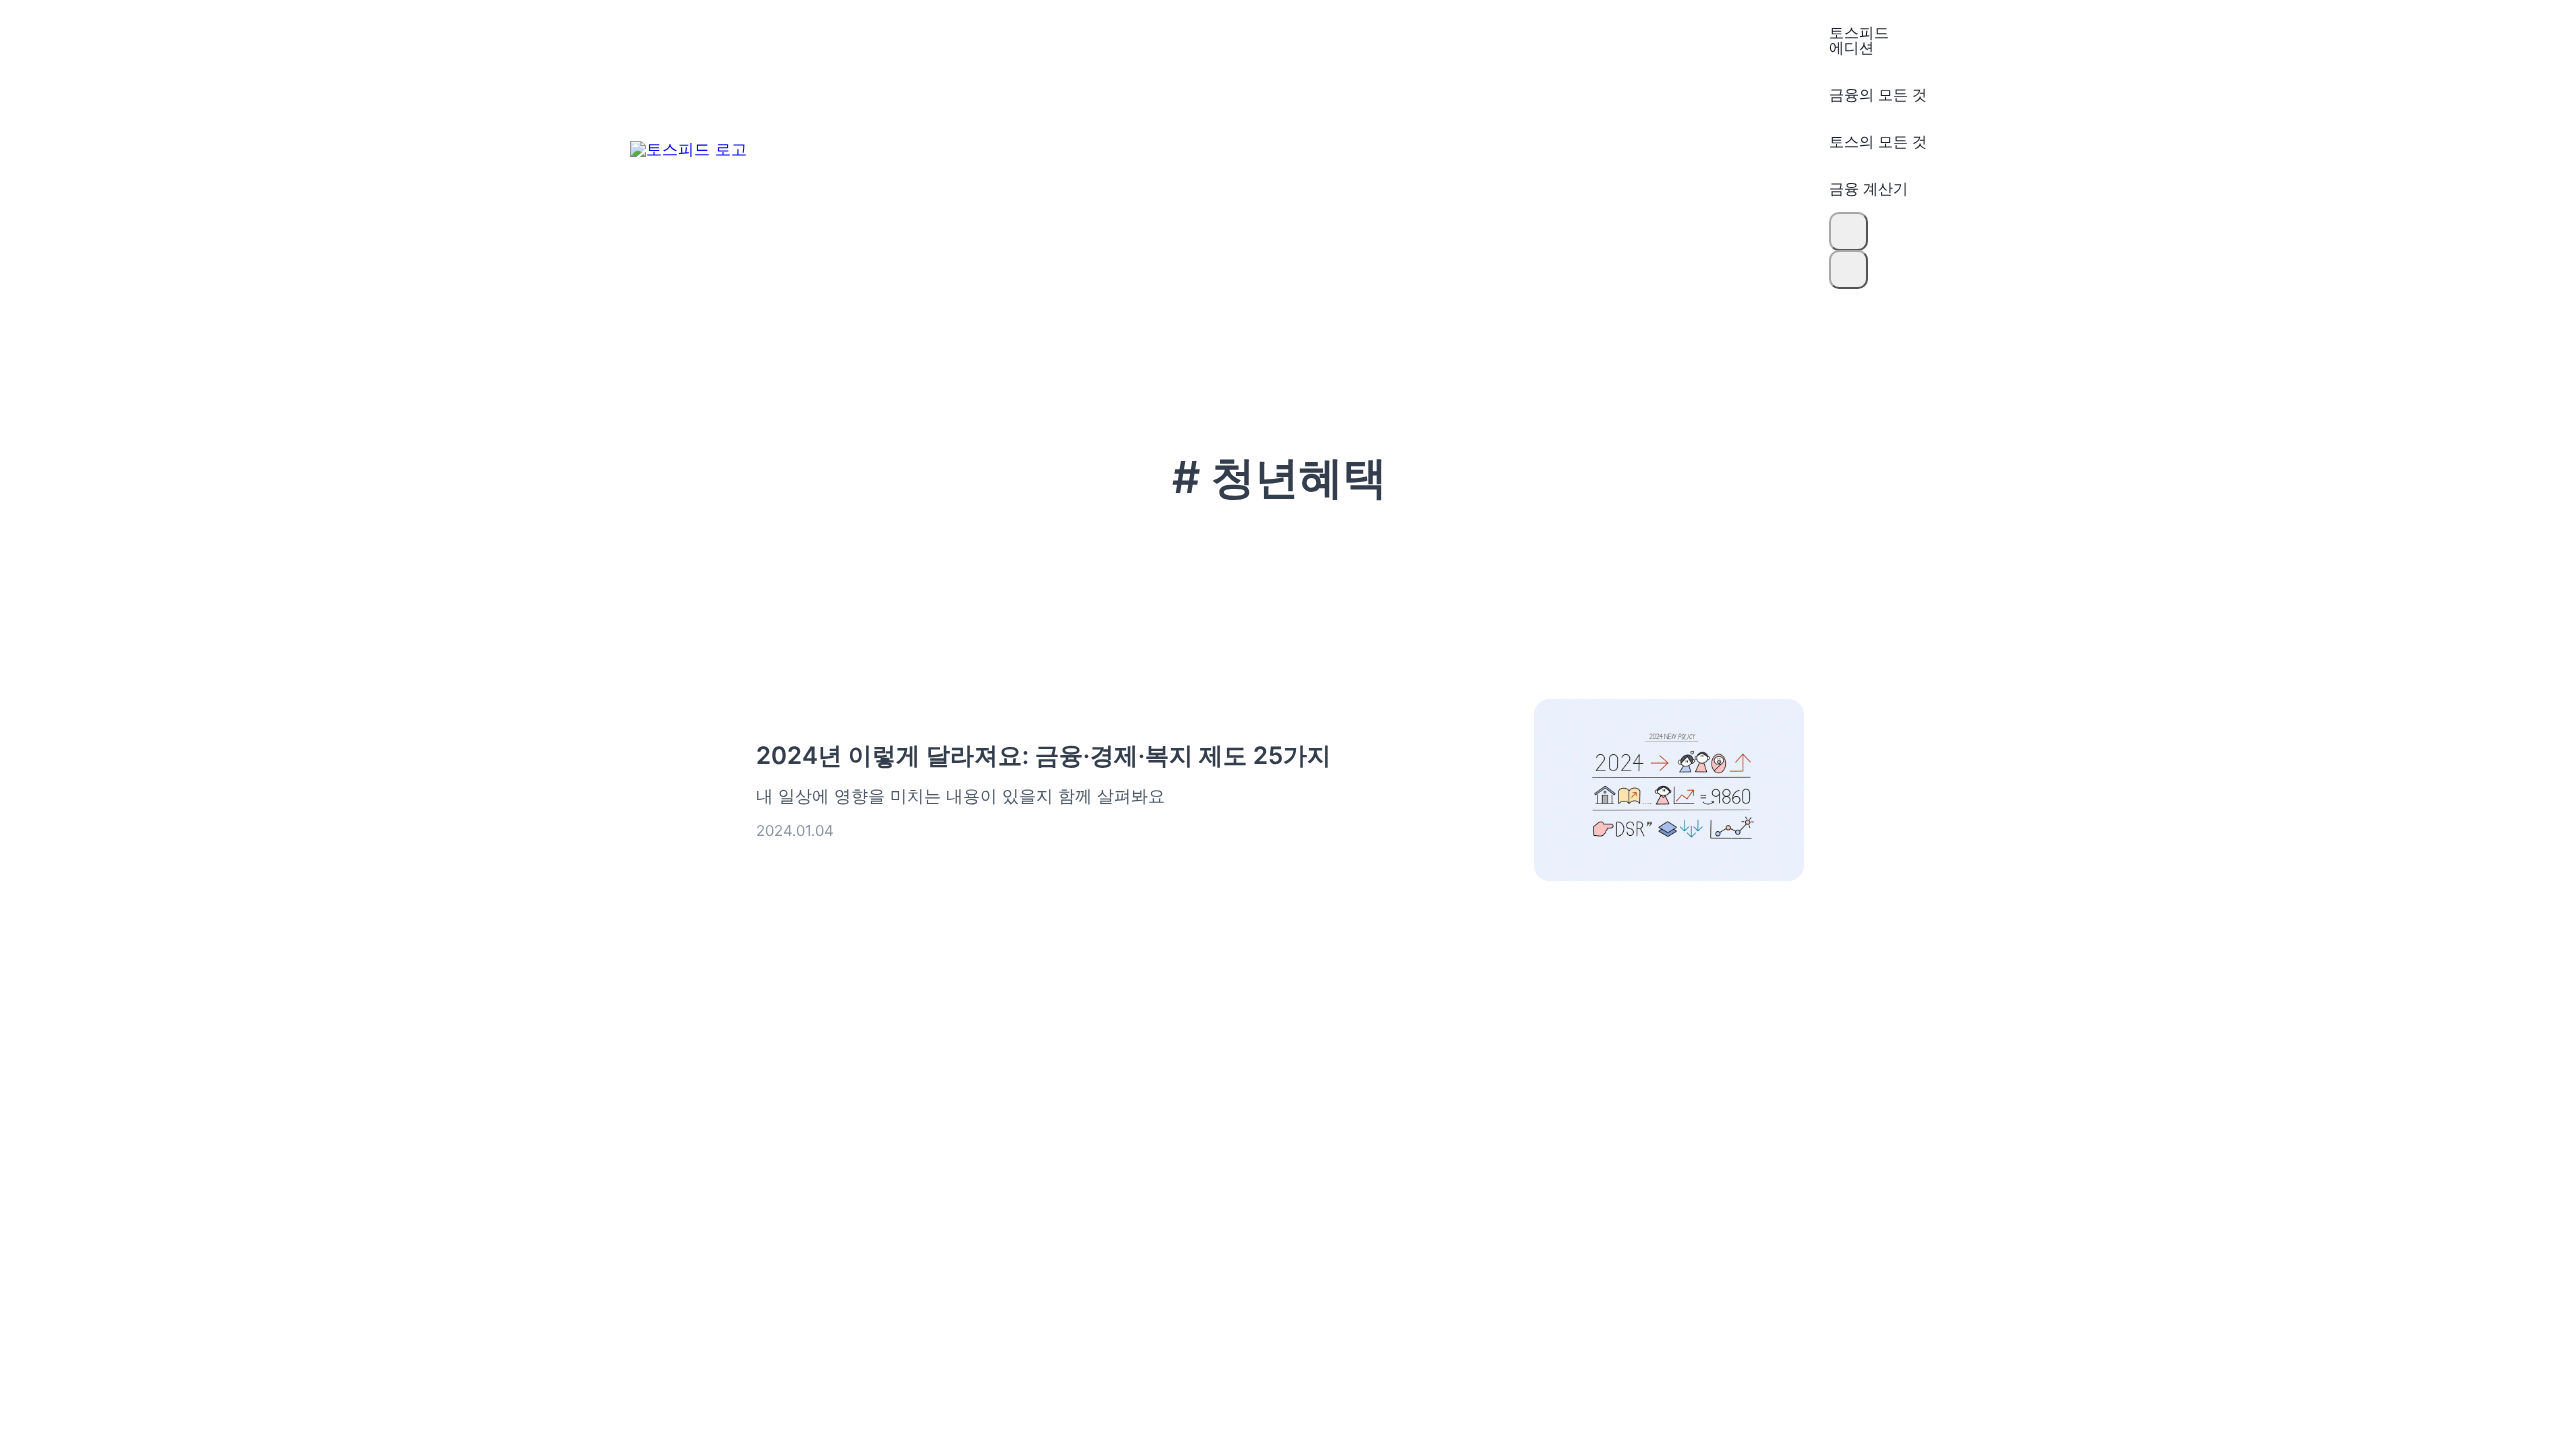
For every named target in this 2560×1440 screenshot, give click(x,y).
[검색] (1848, 231)
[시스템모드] (1848, 269)
